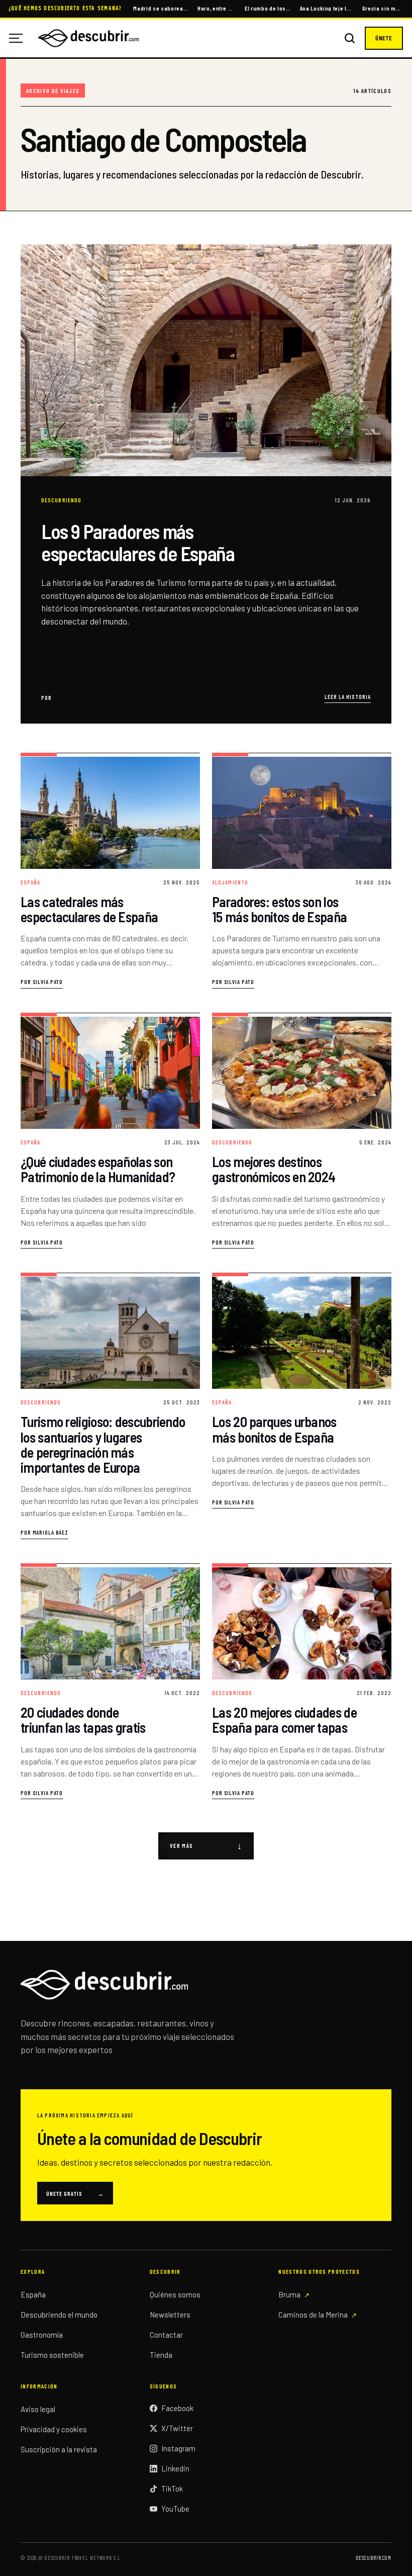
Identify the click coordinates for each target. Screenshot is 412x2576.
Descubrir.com (374, 2558)
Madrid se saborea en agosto (161, 8)
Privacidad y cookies (54, 2429)
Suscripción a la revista (59, 2449)
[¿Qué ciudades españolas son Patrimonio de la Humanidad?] (110, 1131)
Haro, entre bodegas (217, 8)
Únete (384, 38)
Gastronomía (42, 2335)
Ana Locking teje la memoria (327, 8)
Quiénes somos (175, 2294)
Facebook (177, 2408)
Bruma (289, 2294)
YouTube (175, 2509)
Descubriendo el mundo (59, 2315)
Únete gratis (75, 2193)
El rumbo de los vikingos (268, 8)
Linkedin (175, 2468)
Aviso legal (38, 2409)
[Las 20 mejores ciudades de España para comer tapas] (302, 1681)
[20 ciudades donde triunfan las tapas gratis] (110, 1681)
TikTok (172, 2489)
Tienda (161, 2355)
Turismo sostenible (52, 2355)
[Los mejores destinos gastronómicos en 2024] (302, 1131)
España (33, 2294)
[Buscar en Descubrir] (350, 38)
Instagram (178, 2448)
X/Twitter (177, 2428)
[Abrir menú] (20, 38)
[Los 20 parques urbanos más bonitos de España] (302, 1406)
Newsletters (170, 2315)
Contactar (166, 2335)
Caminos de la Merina (313, 2315)
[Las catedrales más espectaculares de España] (110, 871)
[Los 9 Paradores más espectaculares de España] (206, 484)
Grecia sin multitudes (383, 8)
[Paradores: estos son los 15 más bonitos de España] (302, 871)
